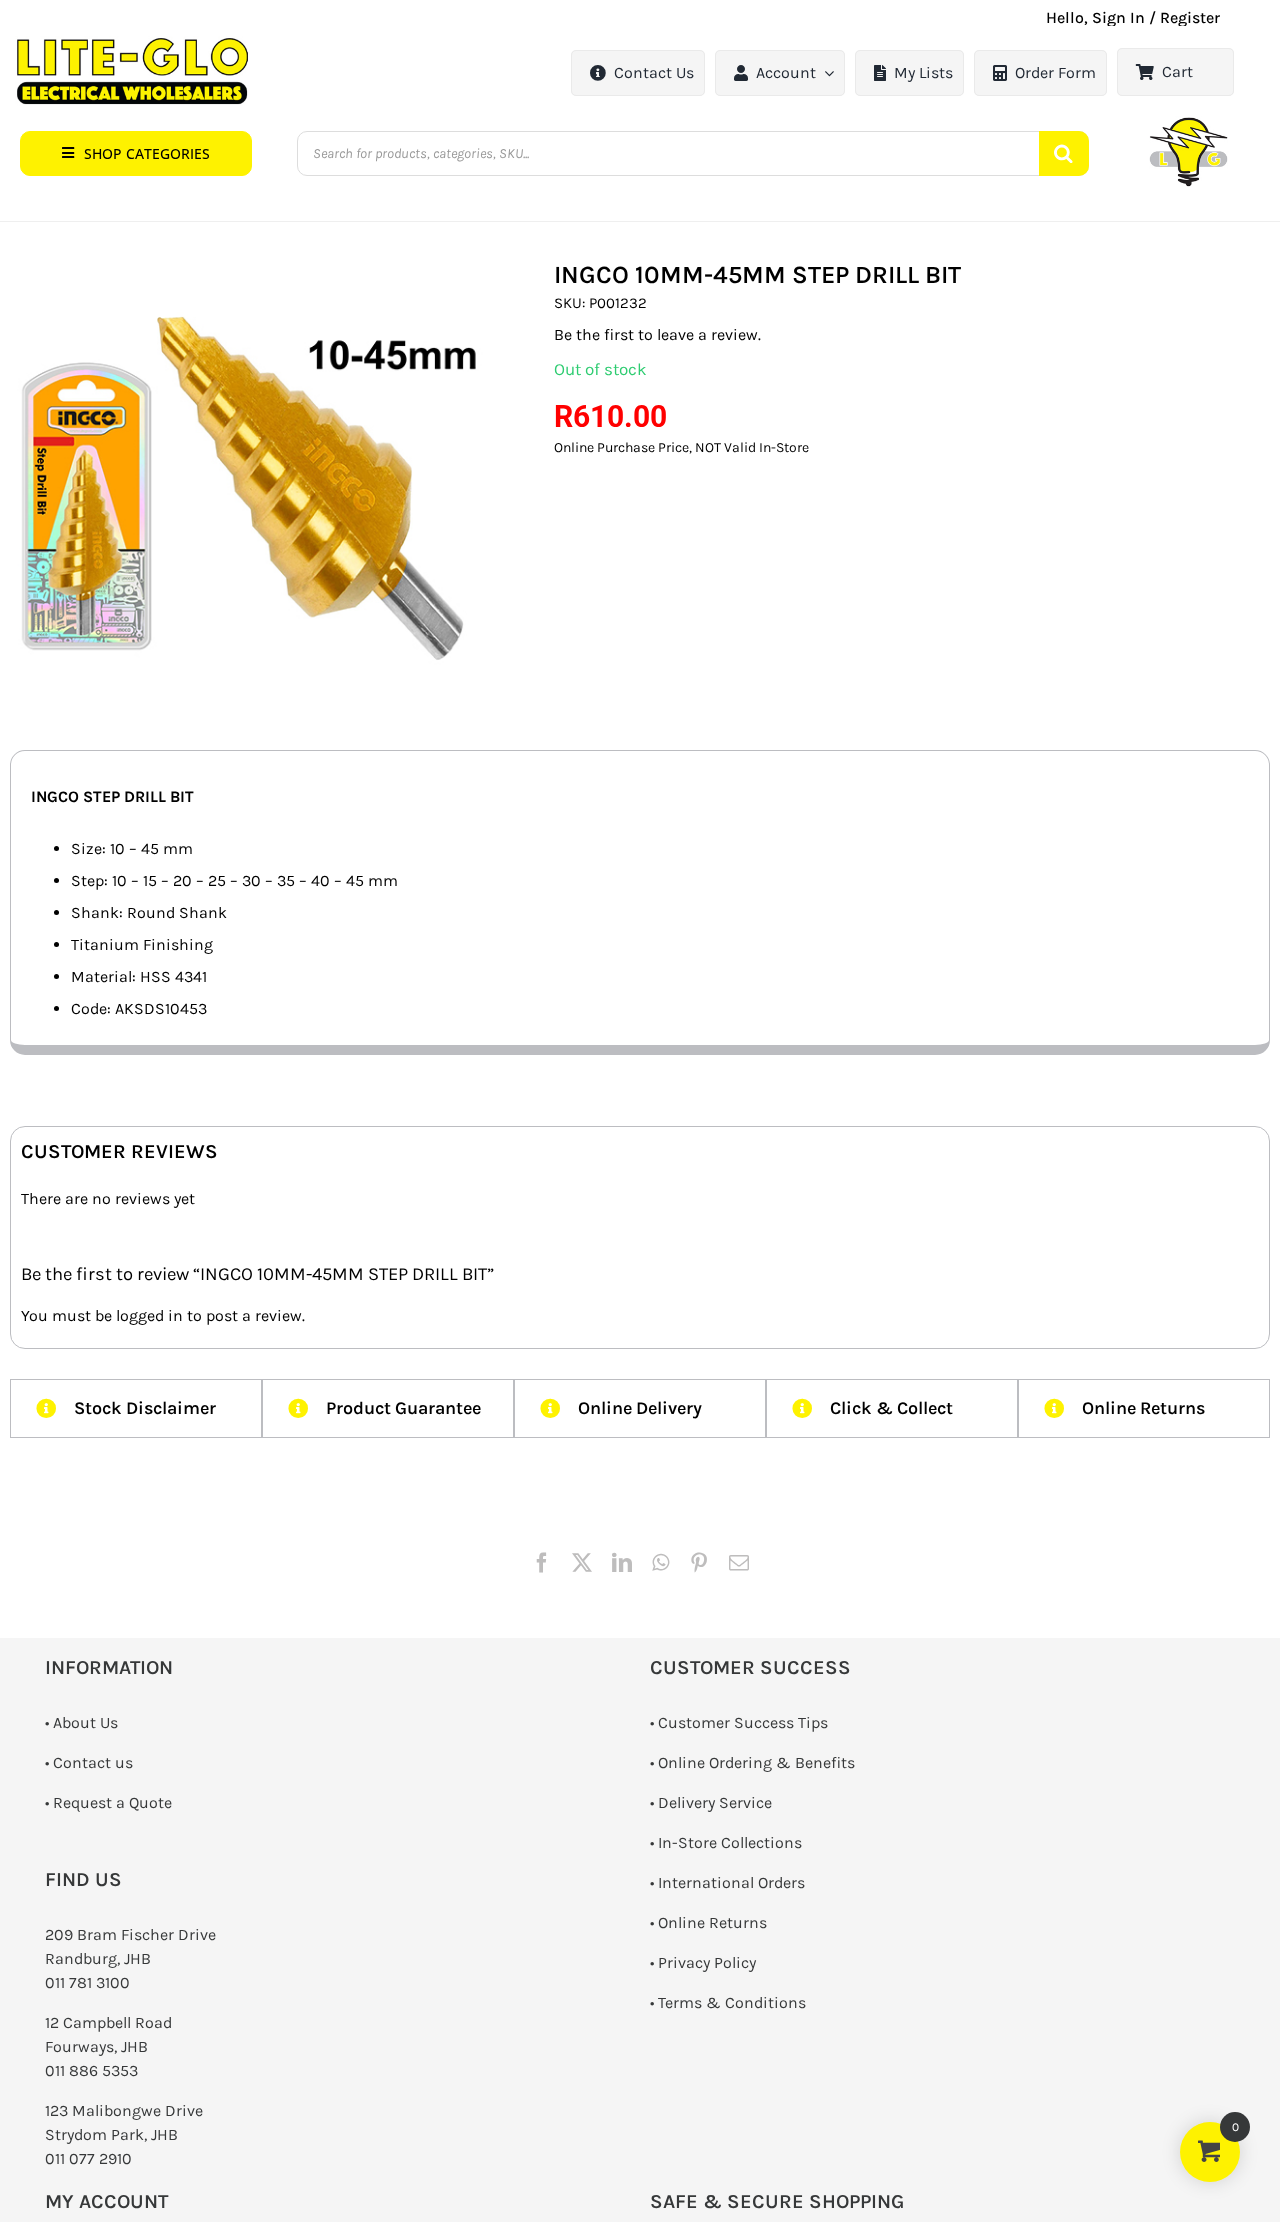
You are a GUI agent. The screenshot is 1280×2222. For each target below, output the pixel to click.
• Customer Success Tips (739, 1722)
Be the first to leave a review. (657, 334)
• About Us (81, 1722)
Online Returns (712, 1922)
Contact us (93, 1762)
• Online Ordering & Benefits (752, 1762)
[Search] (1064, 153)
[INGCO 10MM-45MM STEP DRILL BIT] (252, 474)
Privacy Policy (707, 1962)
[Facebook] (542, 1563)
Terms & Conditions (732, 2002)
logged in (149, 1315)
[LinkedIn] (622, 1563)
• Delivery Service (711, 1802)
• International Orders (727, 1882)
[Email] (739, 1563)
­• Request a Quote (108, 1802)
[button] (136, 153)
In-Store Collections (730, 1842)
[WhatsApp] (660, 1563)
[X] (582, 1563)
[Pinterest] (699, 1563)
